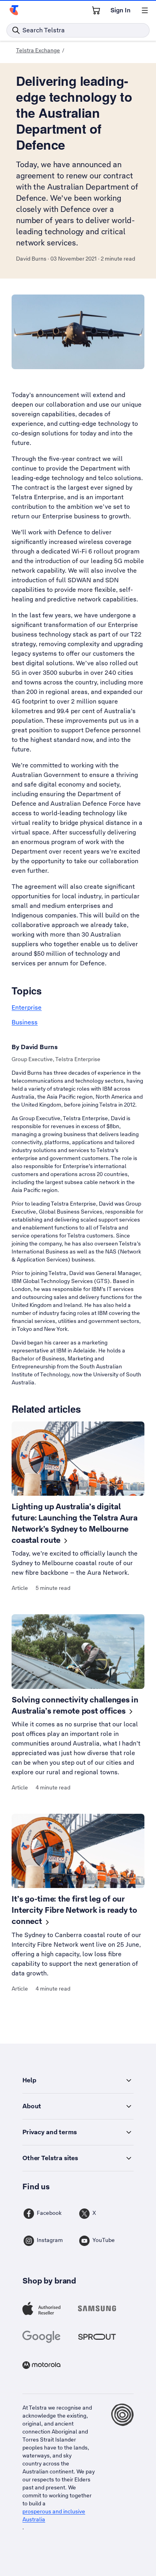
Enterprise (27, 1007)
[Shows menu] (145, 10)
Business (25, 1022)
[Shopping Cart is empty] (96, 10)
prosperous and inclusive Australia (54, 2515)
